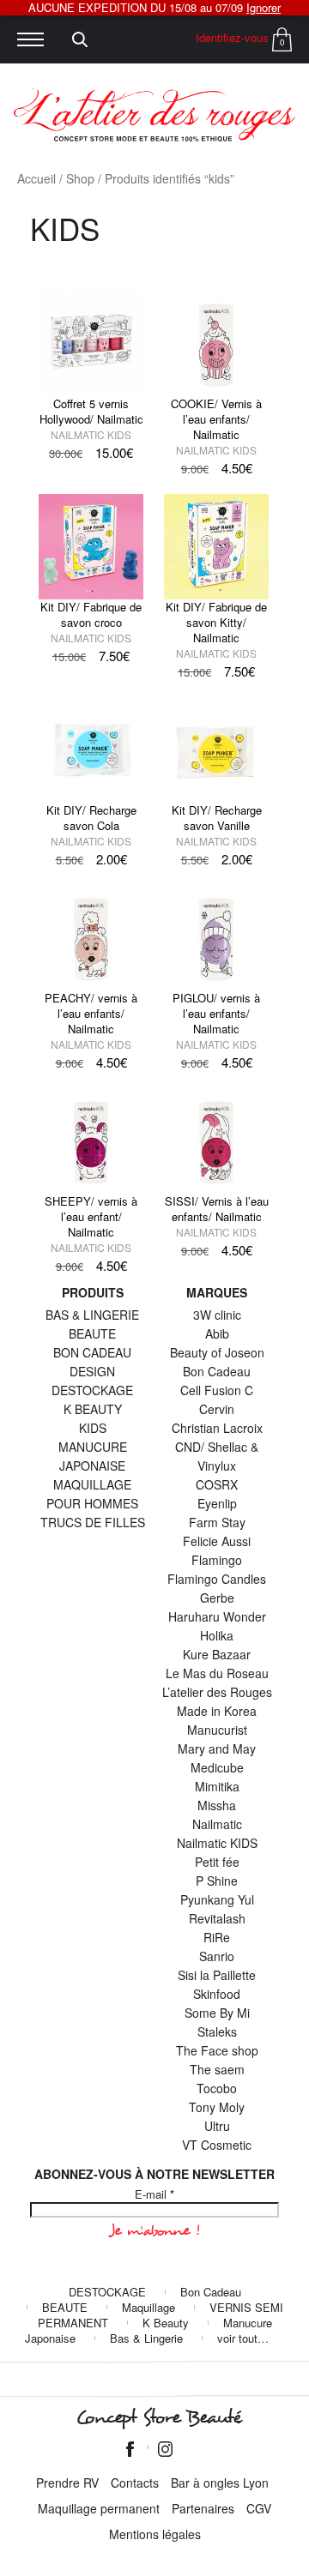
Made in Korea (217, 1711)
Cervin (217, 1409)
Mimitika (217, 1786)
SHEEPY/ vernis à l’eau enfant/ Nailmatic (91, 1216)
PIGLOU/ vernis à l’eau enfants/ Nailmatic (216, 1013)
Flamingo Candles (217, 1579)
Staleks (217, 2031)
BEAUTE (92, 1333)
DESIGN (92, 1371)
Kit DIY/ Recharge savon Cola (91, 818)
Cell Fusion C (217, 1390)
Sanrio (217, 1956)
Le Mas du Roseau (217, 1673)
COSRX (217, 1484)
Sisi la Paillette (217, 1975)
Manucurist (217, 1730)
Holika (217, 1635)
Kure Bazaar (217, 1654)
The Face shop (217, 2050)
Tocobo (217, 2088)
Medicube (217, 1767)
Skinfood (217, 1994)
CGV (259, 2508)
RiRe (217, 1937)
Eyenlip (217, 1503)
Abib (217, 1333)
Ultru (217, 2126)
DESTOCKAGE (92, 1390)
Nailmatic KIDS (91, 434)
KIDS (93, 1428)
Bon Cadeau (217, 1371)
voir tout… (243, 2338)
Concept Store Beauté (158, 2417)
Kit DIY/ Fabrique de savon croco (91, 614)
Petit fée (217, 1862)
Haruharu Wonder (217, 1616)
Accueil (36, 178)
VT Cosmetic (217, 2145)
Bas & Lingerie (146, 2338)
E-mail (154, 2194)
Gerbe (217, 1598)
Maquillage (148, 2307)
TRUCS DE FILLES (93, 1522)
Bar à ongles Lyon (220, 2483)
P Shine (217, 1881)
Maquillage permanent (99, 2508)
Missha (217, 1805)
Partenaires (203, 2508)
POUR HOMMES (92, 1503)
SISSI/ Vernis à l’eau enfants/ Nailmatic (217, 1209)
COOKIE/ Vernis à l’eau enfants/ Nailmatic (216, 419)
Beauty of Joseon (217, 1352)
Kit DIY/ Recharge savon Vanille (217, 818)
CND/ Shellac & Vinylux (217, 1456)
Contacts (135, 2483)
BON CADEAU (92, 1352)
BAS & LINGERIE (92, 1315)
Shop (80, 178)
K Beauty (166, 2323)
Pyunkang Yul (217, 1899)
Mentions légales (155, 2534)
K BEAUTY (93, 1409)
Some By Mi (217, 2013)
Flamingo (217, 1560)
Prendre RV (67, 2483)
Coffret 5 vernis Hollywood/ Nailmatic (91, 411)
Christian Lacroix (217, 1428)
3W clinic (217, 1315)
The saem (217, 2069)
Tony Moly (217, 2107)
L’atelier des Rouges (217, 1692)
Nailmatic (217, 1824)
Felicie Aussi (217, 1541)
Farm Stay (217, 1522)
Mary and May (217, 1748)
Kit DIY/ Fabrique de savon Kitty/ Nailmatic (216, 622)
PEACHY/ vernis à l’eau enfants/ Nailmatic (91, 1013)
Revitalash (217, 1918)
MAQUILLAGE (92, 1484)
